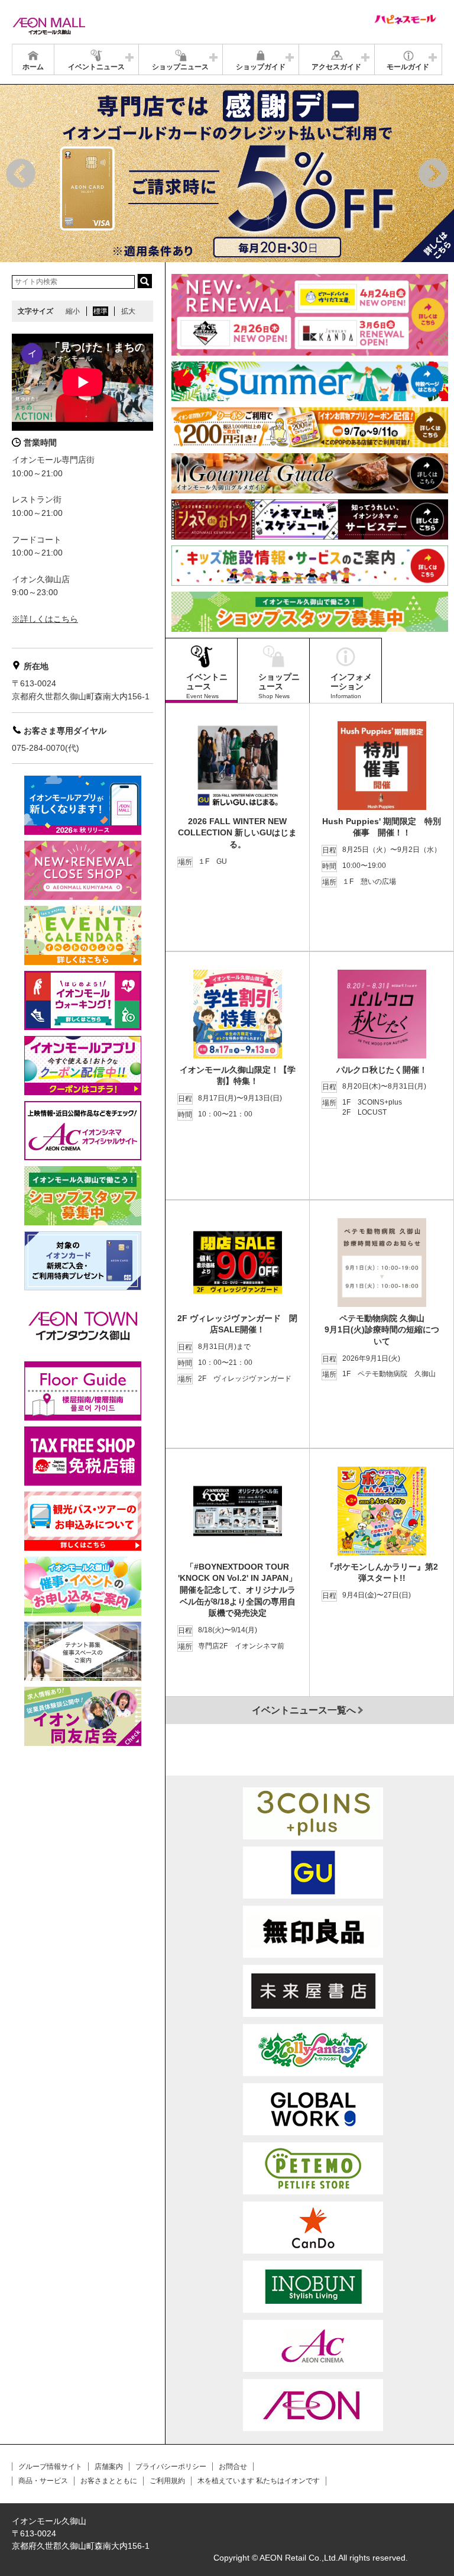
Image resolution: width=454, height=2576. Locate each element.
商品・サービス (43, 2481)
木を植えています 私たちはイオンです (259, 2481)
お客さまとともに (109, 2481)
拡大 (128, 311)
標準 (100, 311)
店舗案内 (109, 2467)
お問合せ (233, 2467)
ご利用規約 (167, 2481)
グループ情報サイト (50, 2467)
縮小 (73, 311)
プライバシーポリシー (171, 2467)
